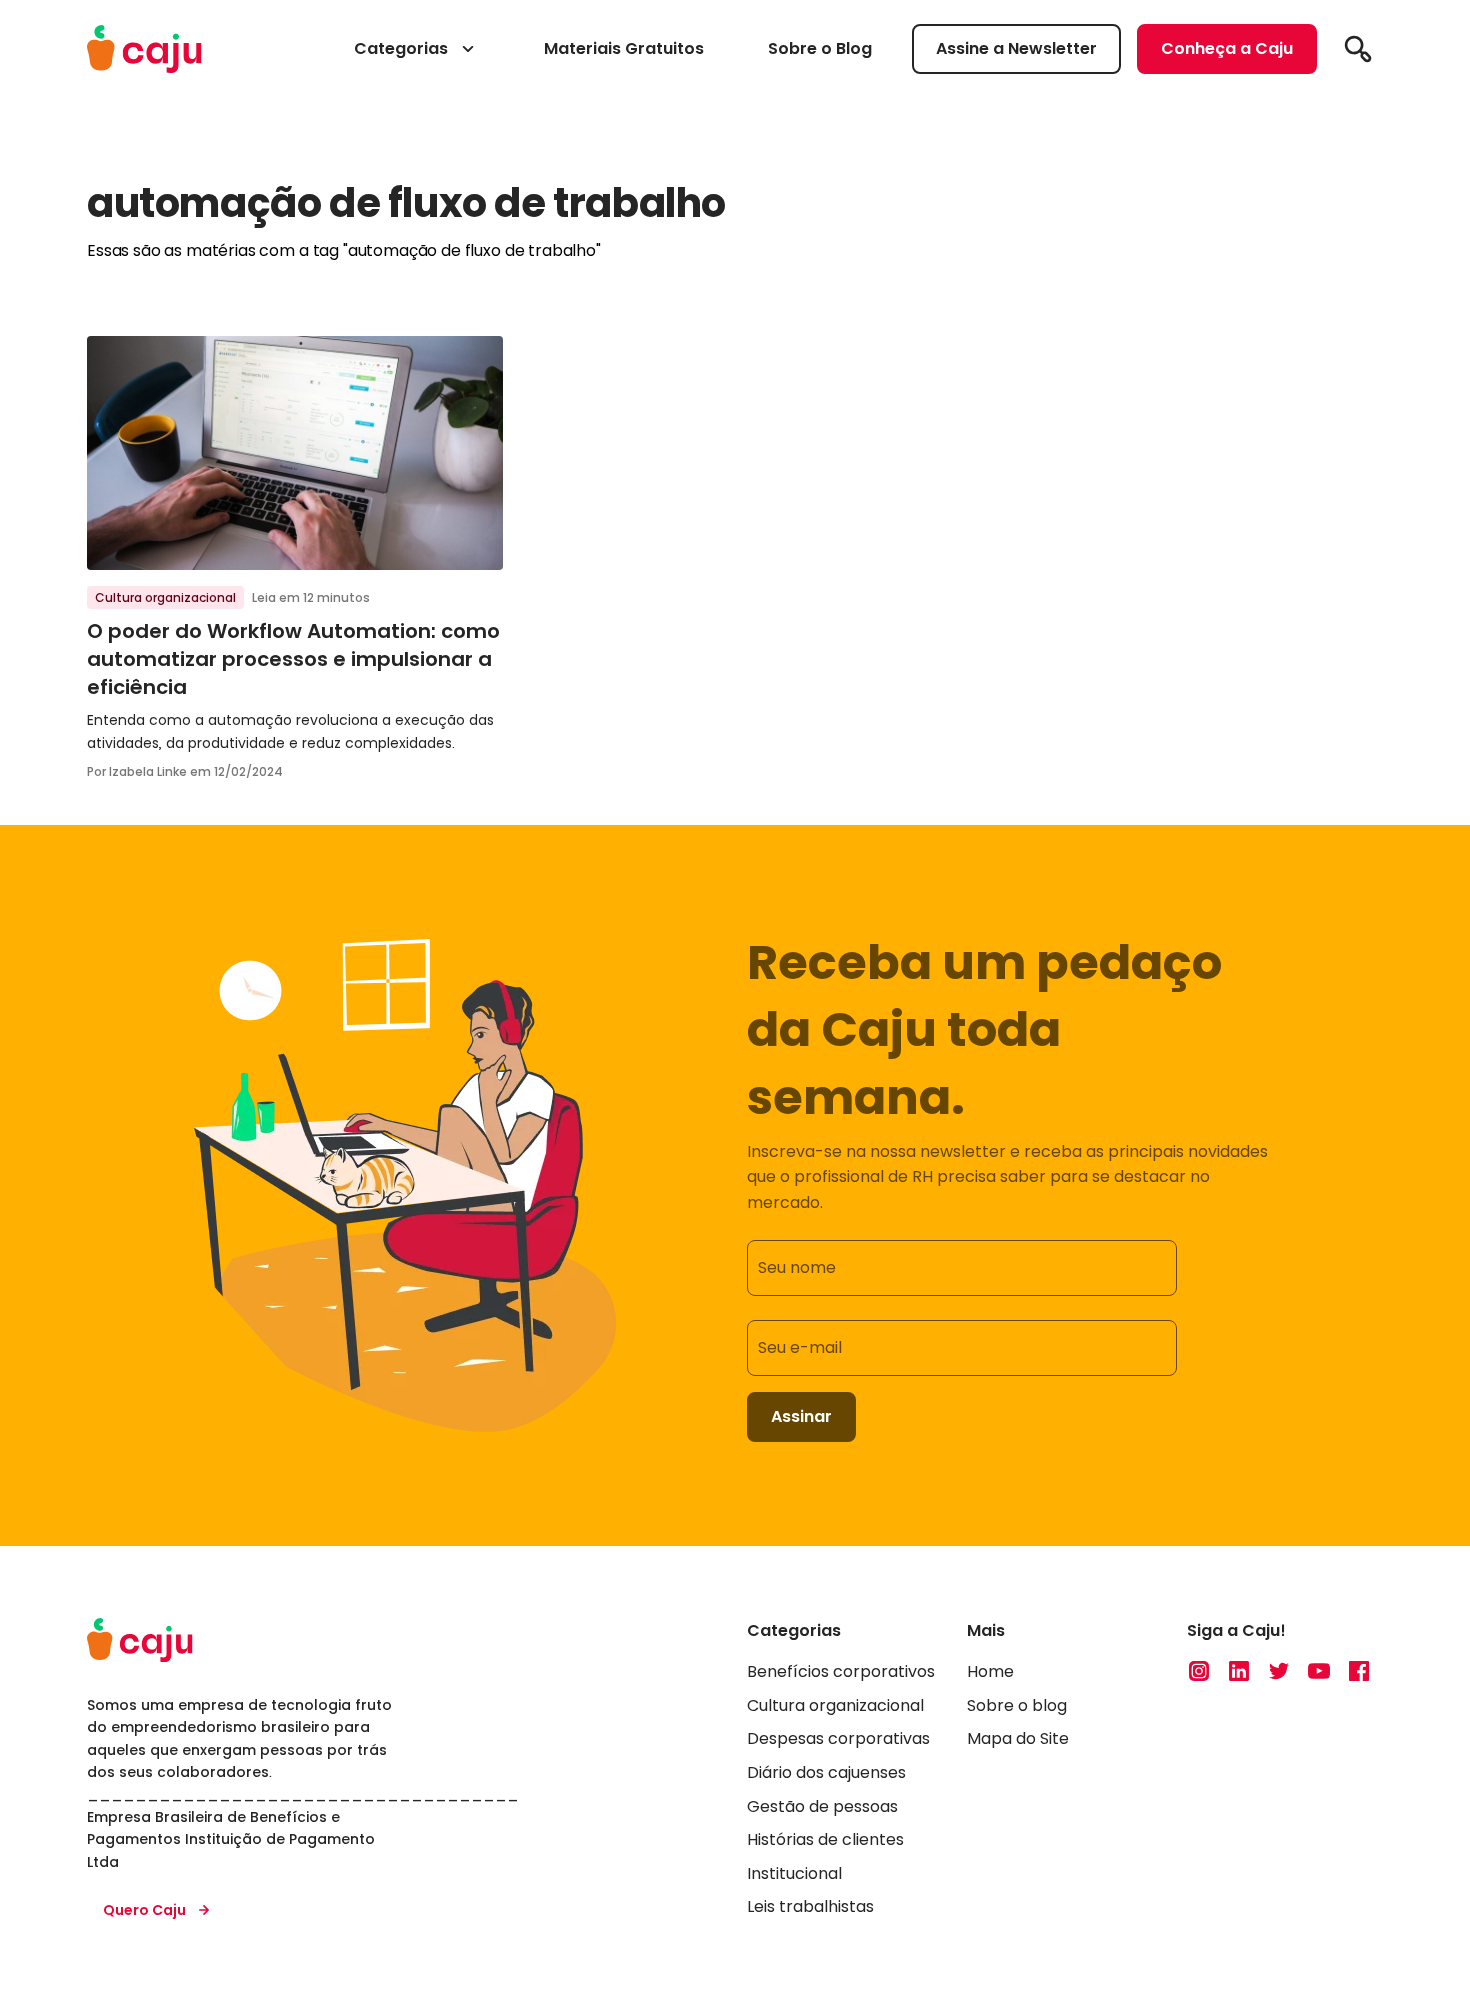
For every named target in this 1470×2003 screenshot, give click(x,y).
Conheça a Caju (1227, 48)
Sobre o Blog (820, 48)
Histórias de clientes (825, 1839)
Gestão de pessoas (822, 1806)
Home (990, 1671)
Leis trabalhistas (810, 1906)
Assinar (801, 1416)
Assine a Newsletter (1016, 48)
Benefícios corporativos (841, 1671)
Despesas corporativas (838, 1738)
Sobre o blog (1017, 1705)
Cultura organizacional (165, 597)
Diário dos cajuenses (826, 1772)
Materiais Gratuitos (624, 48)
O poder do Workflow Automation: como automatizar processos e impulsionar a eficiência (293, 659)
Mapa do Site (1018, 1738)
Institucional (794, 1873)
